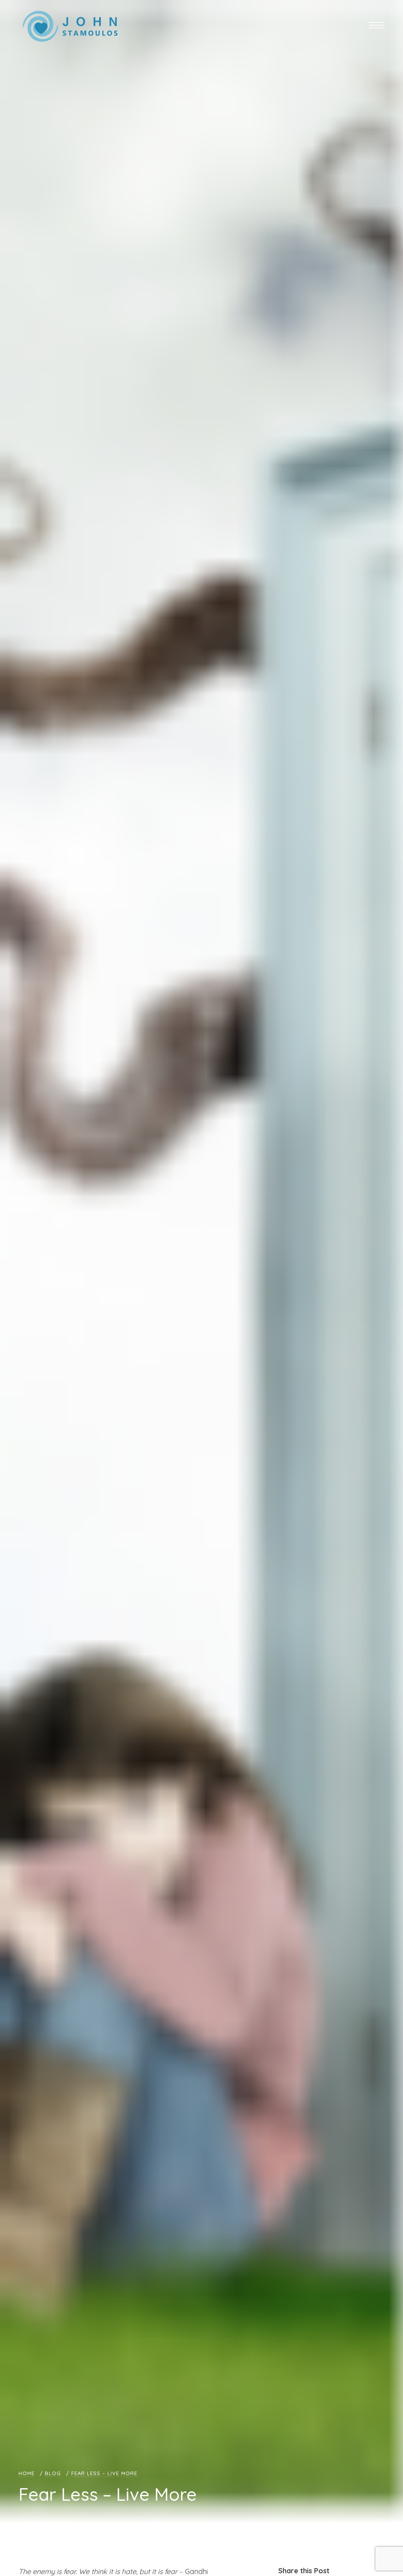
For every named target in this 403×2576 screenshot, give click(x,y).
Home (27, 2473)
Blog (53, 2473)
